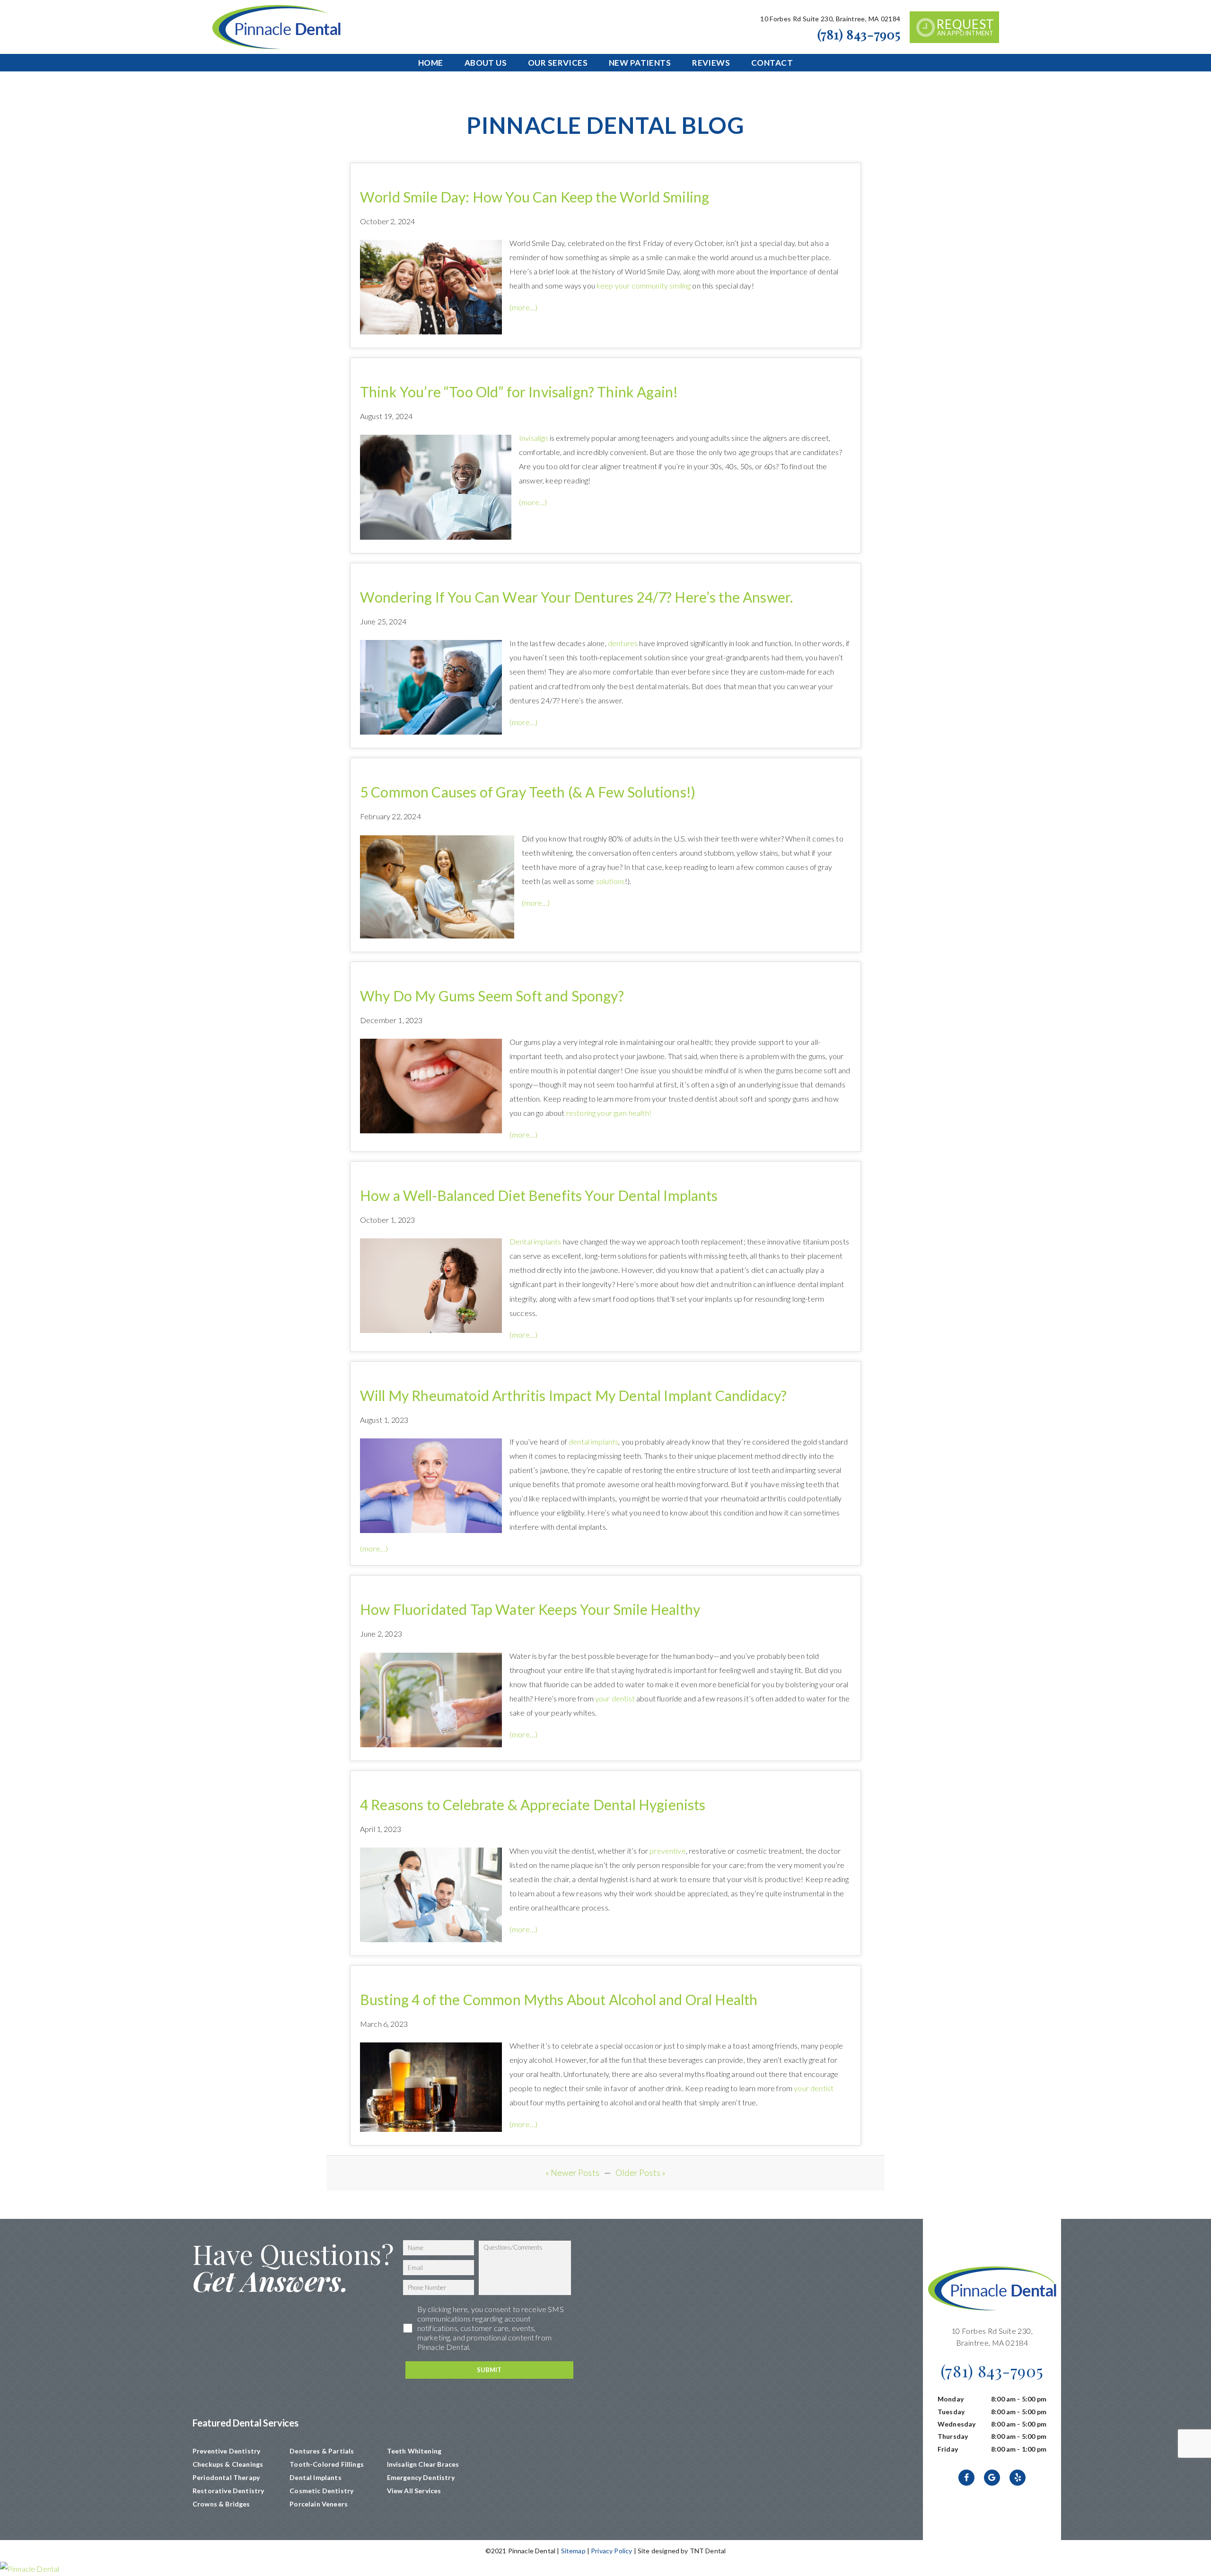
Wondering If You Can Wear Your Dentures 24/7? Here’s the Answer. (576, 597)
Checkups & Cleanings (228, 2464)
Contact (772, 63)
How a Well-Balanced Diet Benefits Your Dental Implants (539, 1195)
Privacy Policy (611, 2551)
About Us (486, 63)
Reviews (711, 63)
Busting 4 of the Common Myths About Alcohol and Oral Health (559, 1999)
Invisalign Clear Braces (423, 2464)
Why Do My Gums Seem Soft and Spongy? (492, 996)
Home (431, 63)
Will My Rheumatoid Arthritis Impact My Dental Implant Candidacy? (573, 1395)
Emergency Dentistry (421, 2477)
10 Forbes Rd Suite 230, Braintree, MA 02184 (830, 19)
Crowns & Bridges (221, 2504)
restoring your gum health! (609, 1113)
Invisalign (534, 438)
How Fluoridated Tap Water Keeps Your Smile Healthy (530, 1609)
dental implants (593, 1441)
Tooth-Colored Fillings (327, 2464)
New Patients (640, 63)
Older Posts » (641, 2173)
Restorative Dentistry (228, 2491)
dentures (623, 643)
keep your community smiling (644, 285)
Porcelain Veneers (319, 2504)
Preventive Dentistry (226, 2451)
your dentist (615, 1698)
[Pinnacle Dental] (605, 2569)
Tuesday (951, 2412)
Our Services (558, 63)
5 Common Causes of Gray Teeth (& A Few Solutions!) (528, 792)
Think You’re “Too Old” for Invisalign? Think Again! (519, 392)
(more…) (523, 307)
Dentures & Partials (322, 2451)
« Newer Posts (572, 2173)
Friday (948, 2449)
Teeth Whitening (414, 2451)
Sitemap (573, 2551)
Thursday (953, 2436)
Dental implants (535, 1241)
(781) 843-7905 (859, 34)
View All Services (414, 2491)
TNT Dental (708, 2551)
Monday (951, 2399)
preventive (668, 1851)
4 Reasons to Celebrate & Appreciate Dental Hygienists (533, 1805)
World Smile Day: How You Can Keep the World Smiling (535, 197)
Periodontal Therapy (226, 2477)
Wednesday (957, 2424)
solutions (610, 881)
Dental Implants (315, 2477)
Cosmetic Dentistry (321, 2491)
